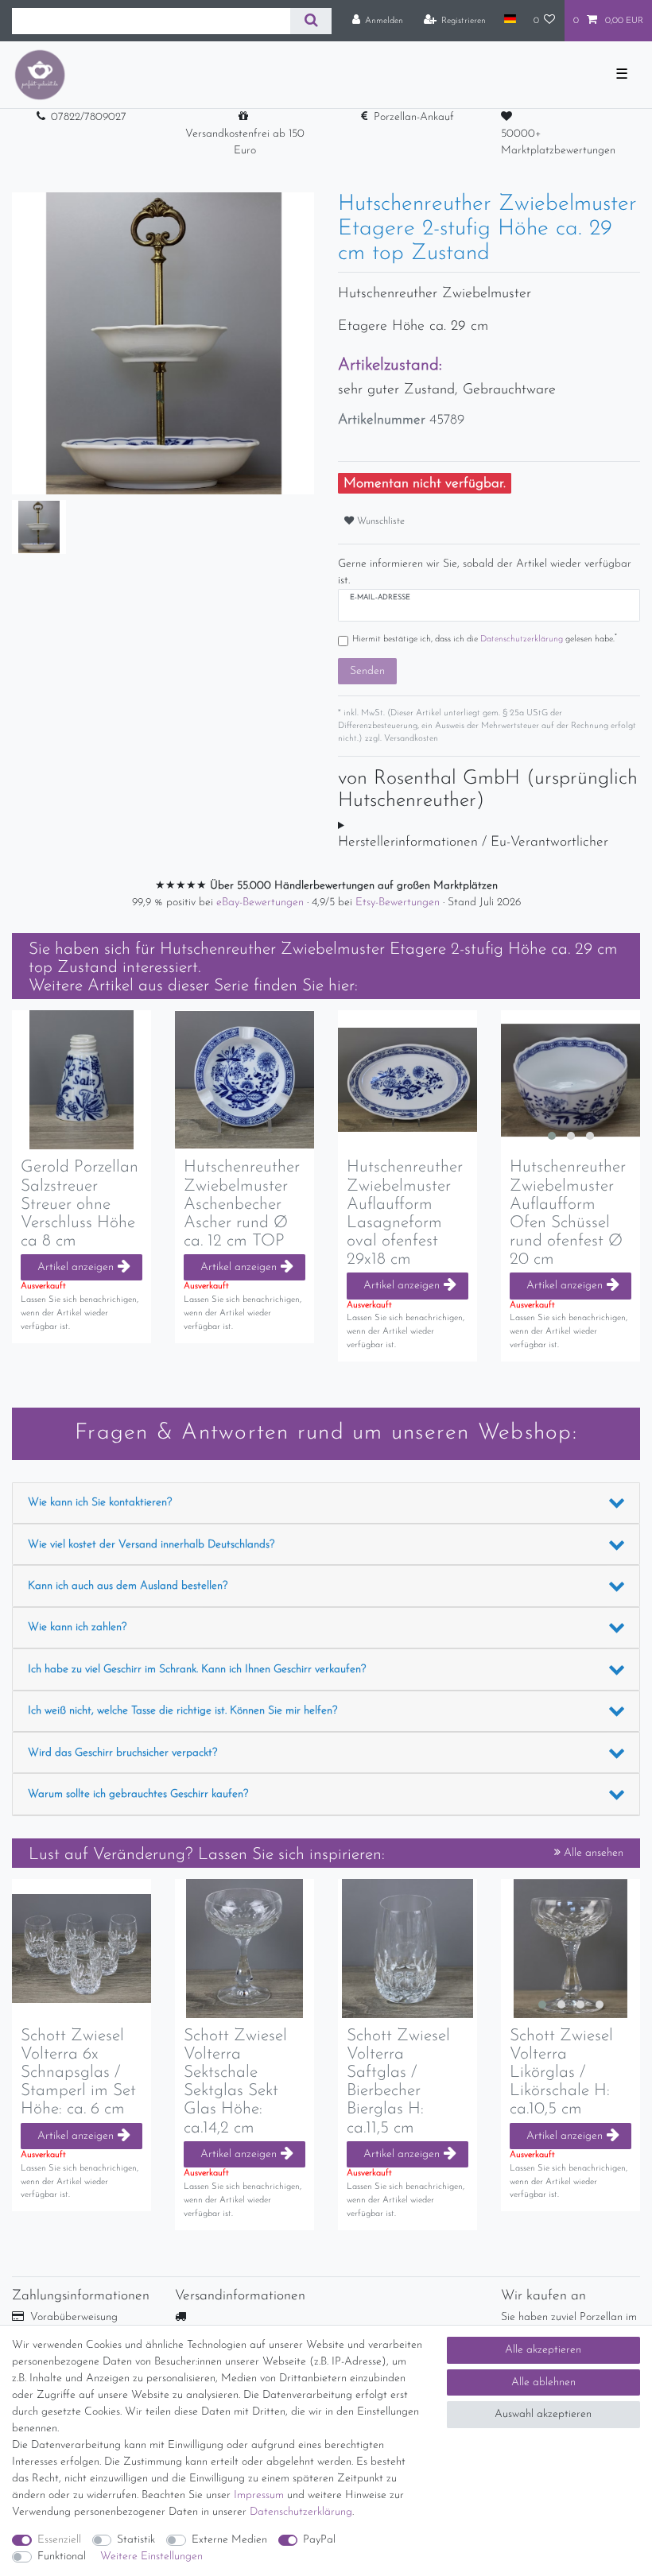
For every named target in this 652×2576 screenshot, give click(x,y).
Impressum (259, 2495)
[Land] (509, 20)
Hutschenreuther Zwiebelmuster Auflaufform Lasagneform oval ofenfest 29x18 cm (405, 1213)
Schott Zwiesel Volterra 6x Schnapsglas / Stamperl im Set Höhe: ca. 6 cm (78, 2072)
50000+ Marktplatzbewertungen (558, 142)
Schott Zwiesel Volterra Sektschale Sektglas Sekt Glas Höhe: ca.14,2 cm (235, 2082)
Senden (367, 671)
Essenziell (59, 2540)
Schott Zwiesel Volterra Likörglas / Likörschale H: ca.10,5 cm (561, 2072)
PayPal (319, 2540)
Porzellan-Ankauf (414, 117)
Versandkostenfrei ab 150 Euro (245, 142)
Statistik (136, 2540)
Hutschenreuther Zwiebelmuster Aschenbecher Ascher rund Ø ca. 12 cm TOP (242, 1204)
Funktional (62, 2557)
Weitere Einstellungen (151, 2557)
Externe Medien (229, 2540)
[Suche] (310, 21)
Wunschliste (379, 521)
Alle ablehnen (543, 2382)
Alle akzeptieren (543, 2350)
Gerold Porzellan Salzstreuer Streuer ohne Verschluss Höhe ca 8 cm (80, 1204)
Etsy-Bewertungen (399, 903)
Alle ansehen (592, 1853)
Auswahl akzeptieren (543, 2414)
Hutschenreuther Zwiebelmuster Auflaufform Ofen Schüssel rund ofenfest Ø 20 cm (568, 1213)
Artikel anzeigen (76, 1267)
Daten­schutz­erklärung (301, 2512)
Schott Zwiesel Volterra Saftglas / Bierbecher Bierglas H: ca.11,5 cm (398, 2082)
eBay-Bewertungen (262, 903)
